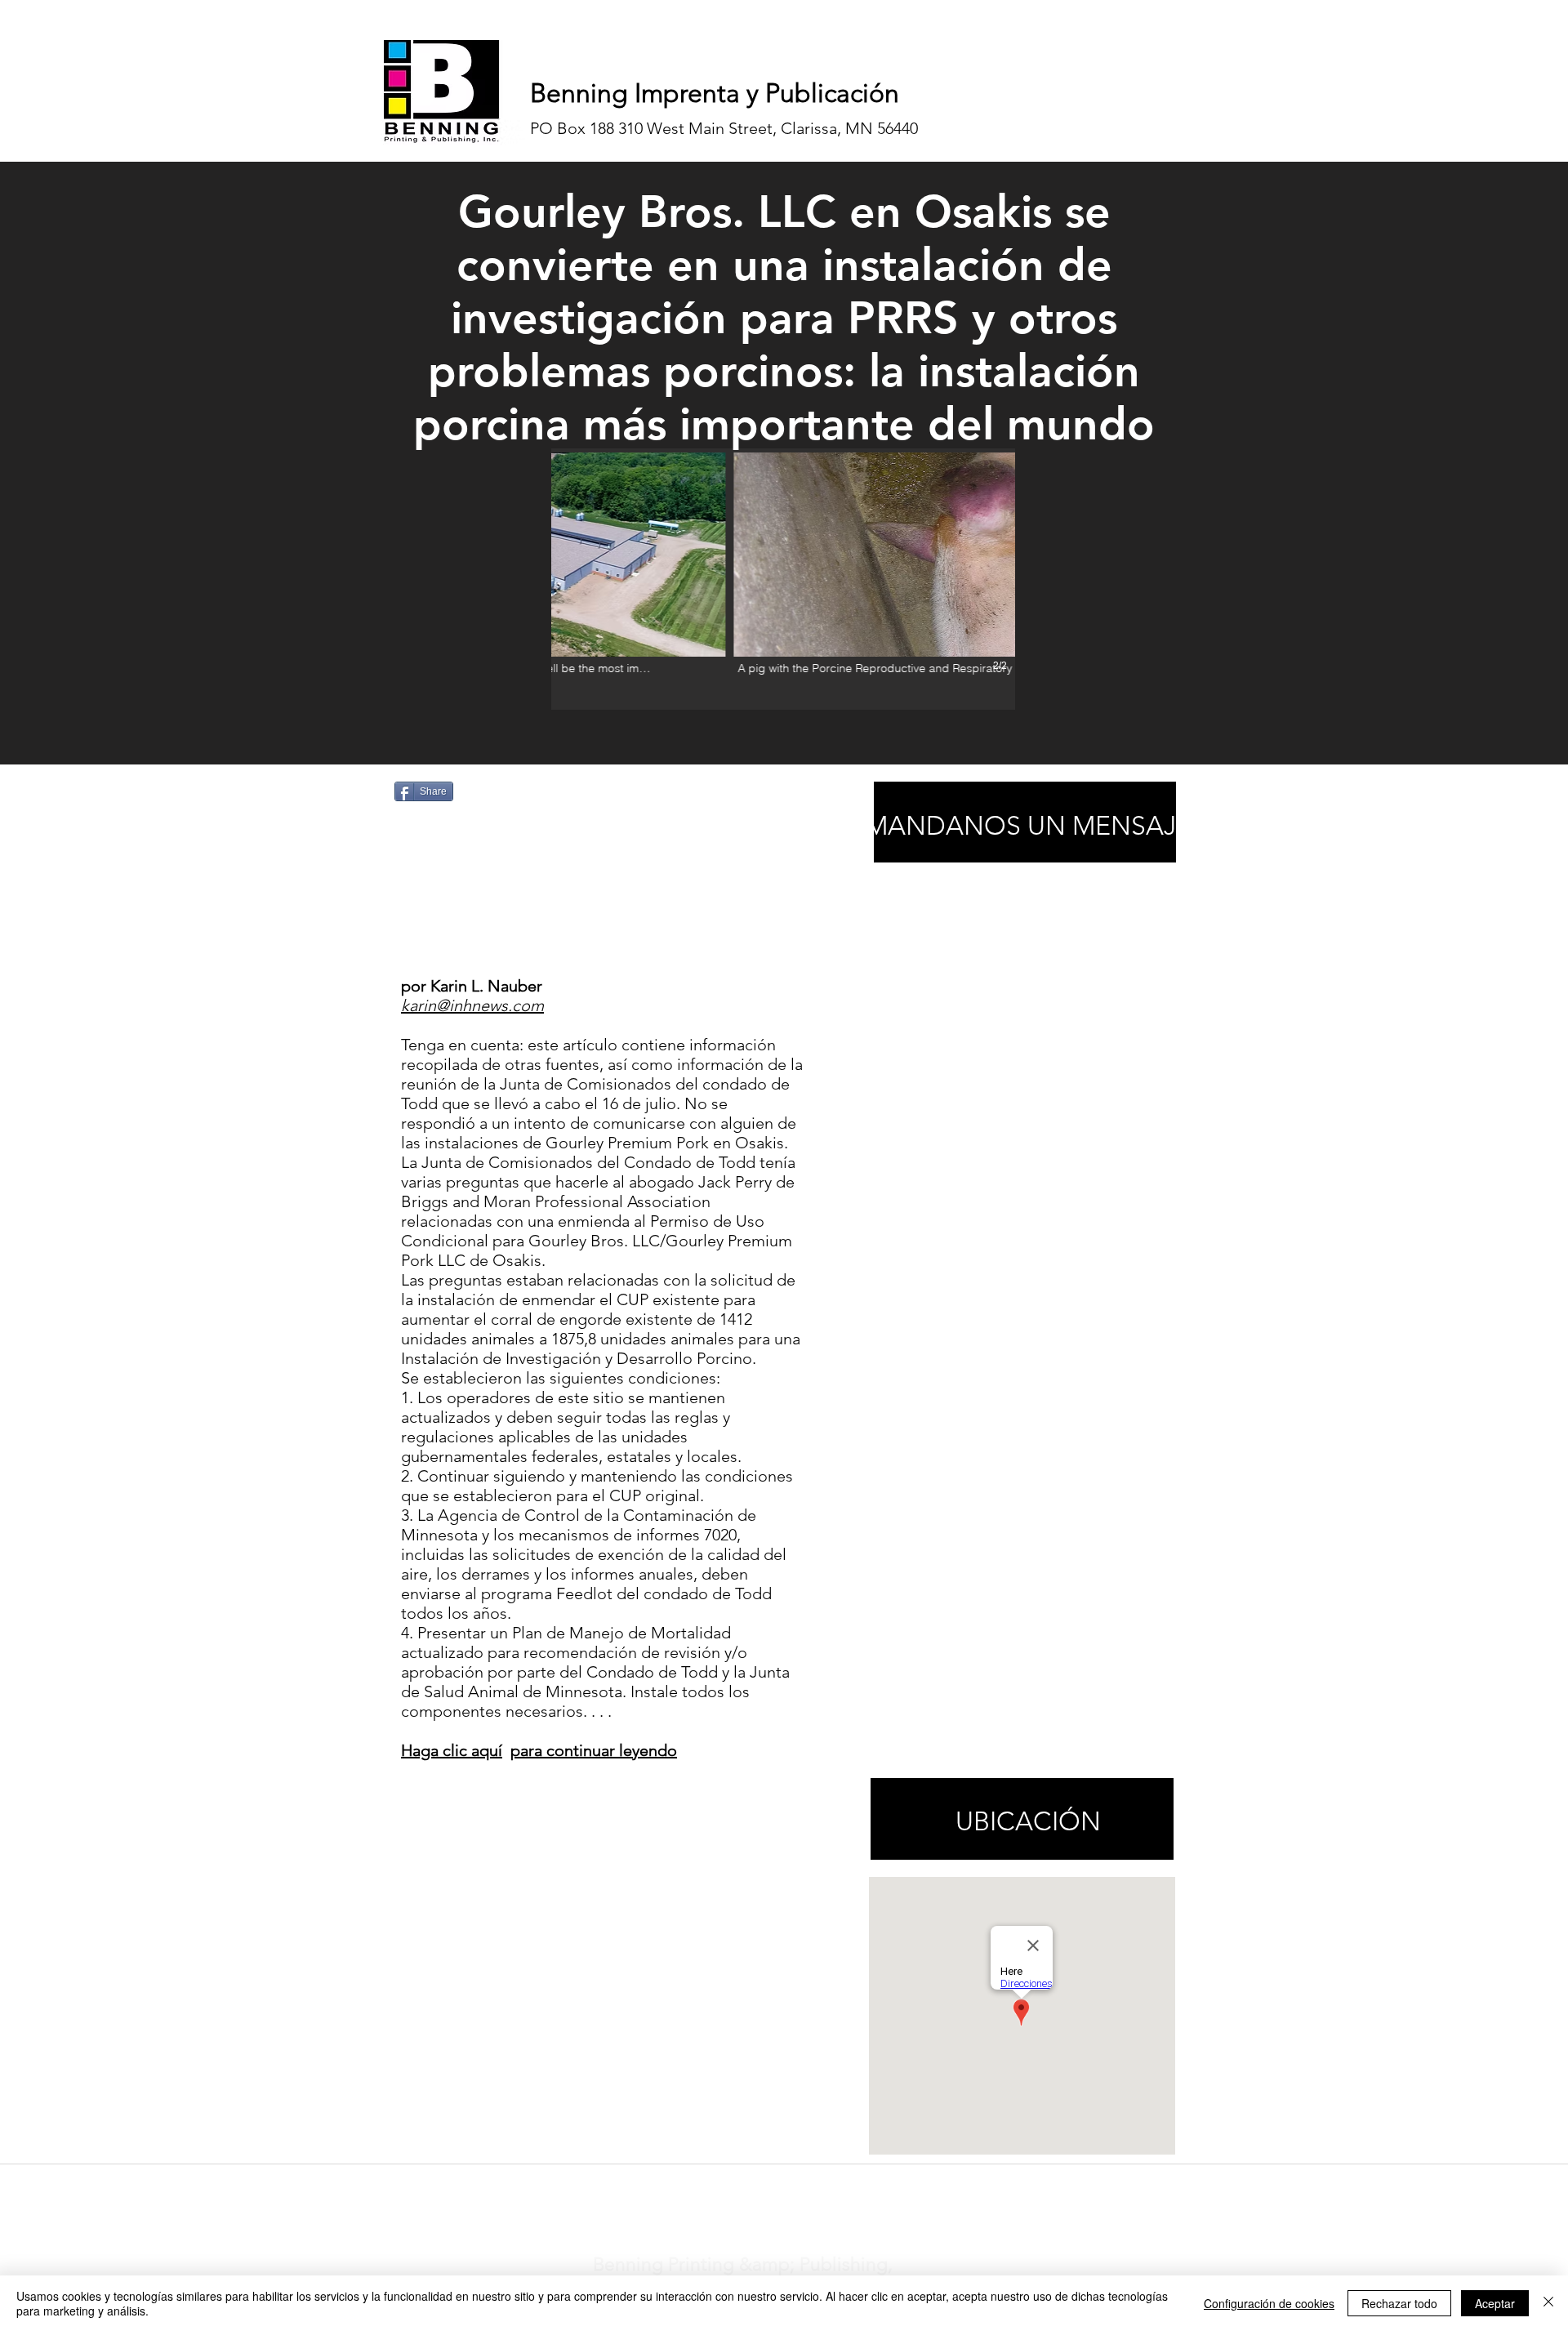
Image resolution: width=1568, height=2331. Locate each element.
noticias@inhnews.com (769, 2185)
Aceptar (1495, 2303)
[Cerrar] (1548, 2303)
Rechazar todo (1399, 2303)
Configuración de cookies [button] (1269, 2303)
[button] (783, 579)
